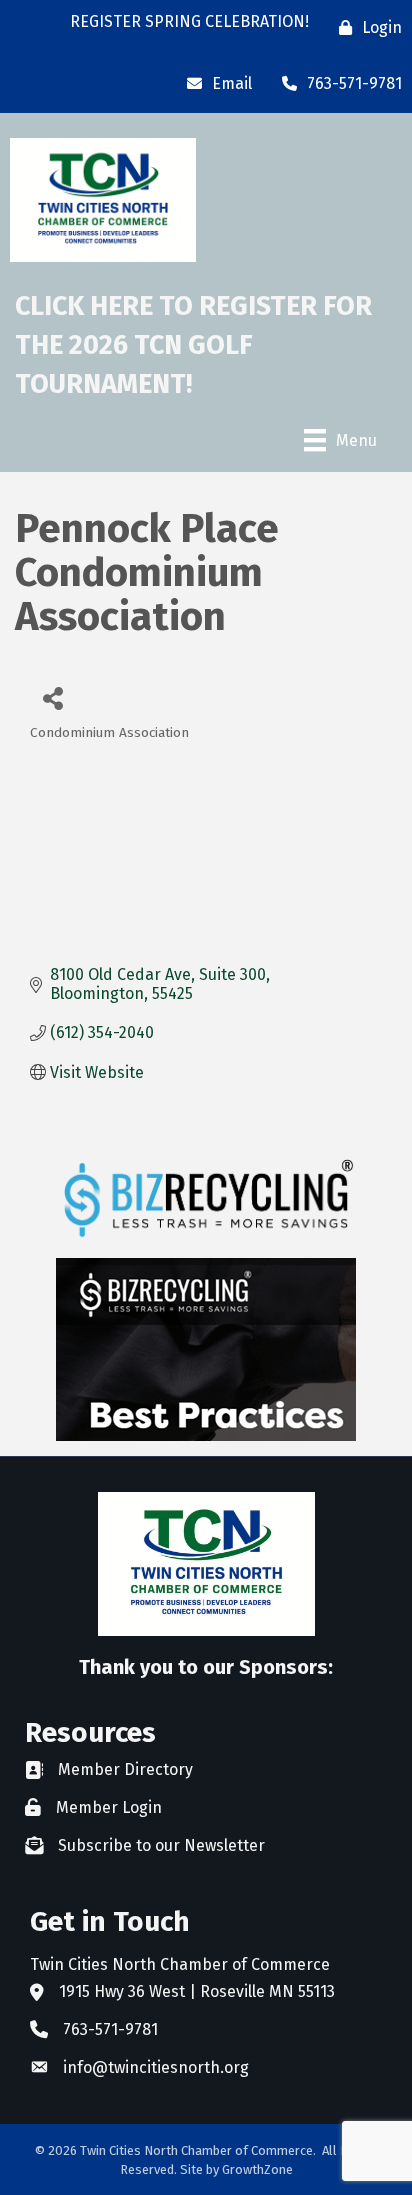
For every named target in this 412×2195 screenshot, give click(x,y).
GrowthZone (257, 2169)
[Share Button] (52, 697)
